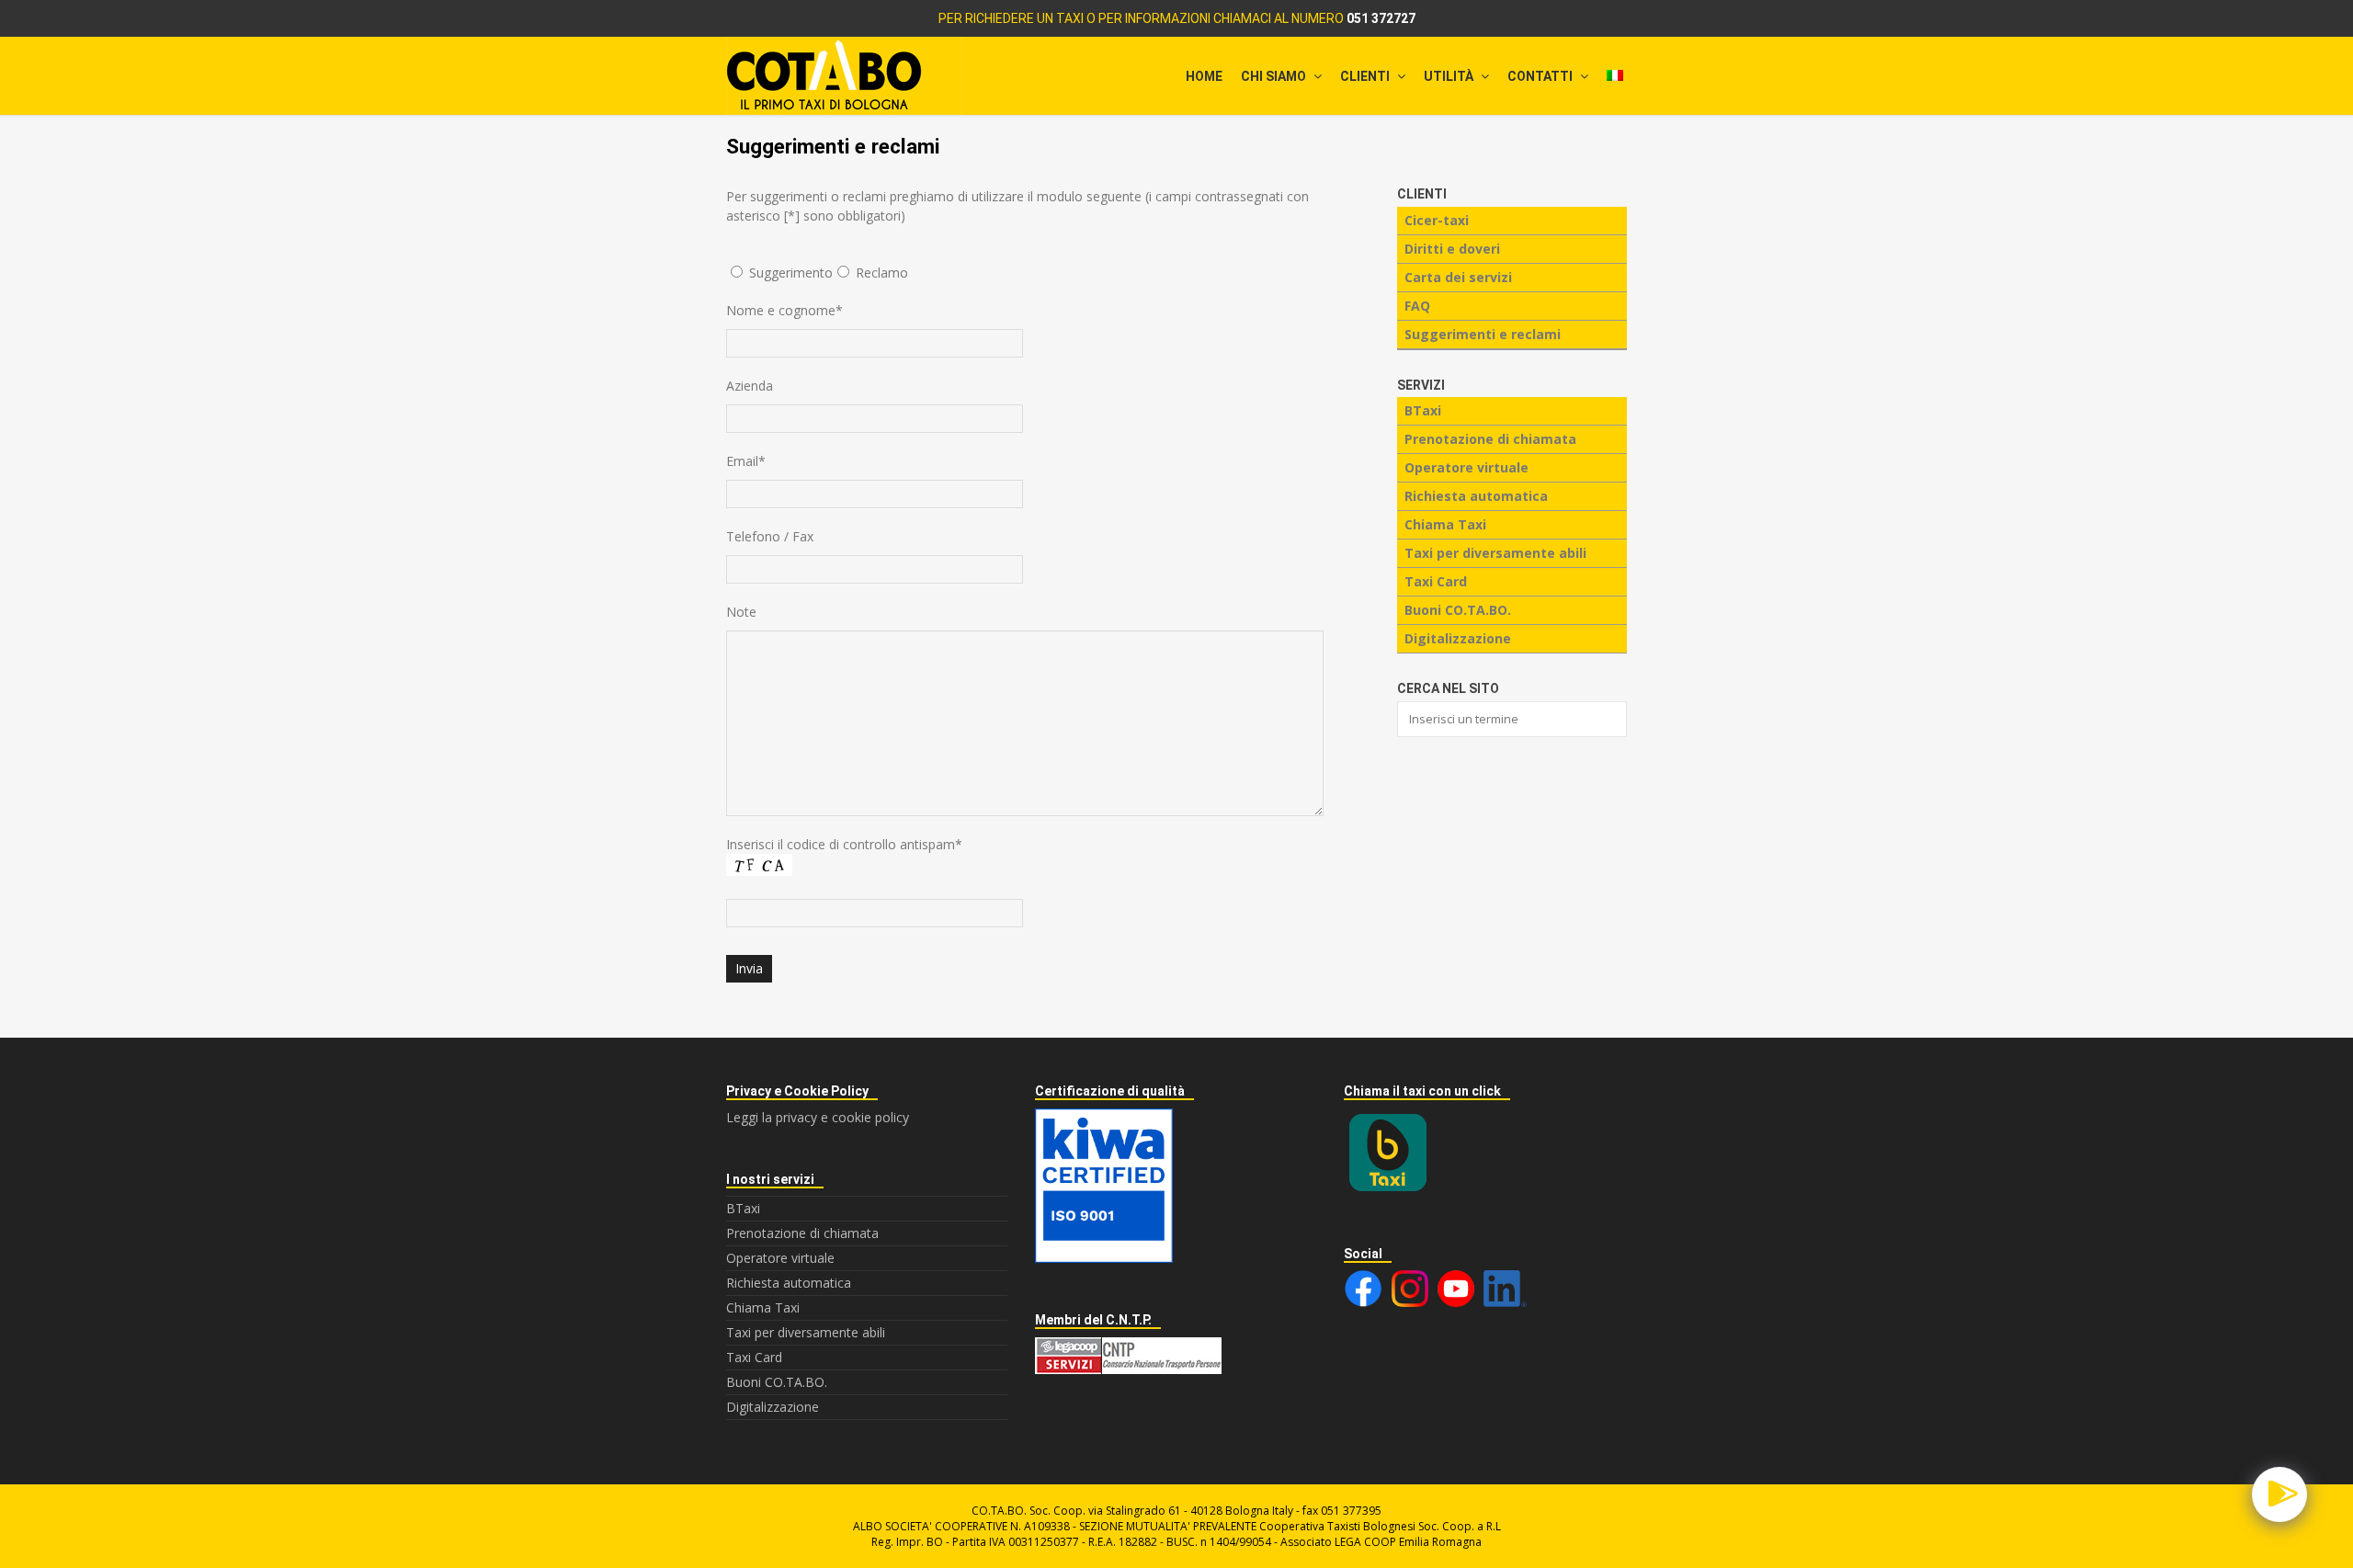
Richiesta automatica (1476, 496)
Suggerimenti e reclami (1483, 334)
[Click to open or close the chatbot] (2279, 1494)
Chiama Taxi (1445, 524)
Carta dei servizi (1458, 277)
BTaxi (1423, 410)
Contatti (1541, 76)
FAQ (1417, 306)
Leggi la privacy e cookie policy (818, 1117)
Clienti (1366, 76)
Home (1204, 76)
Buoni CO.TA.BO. (1458, 610)
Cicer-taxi (1437, 220)
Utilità (1450, 76)
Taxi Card (1436, 581)
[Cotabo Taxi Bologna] (1176, 76)
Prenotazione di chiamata (1490, 439)
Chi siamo (1275, 76)
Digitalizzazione (1458, 638)
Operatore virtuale (1466, 467)
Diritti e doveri (1452, 249)
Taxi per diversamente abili (1495, 553)
